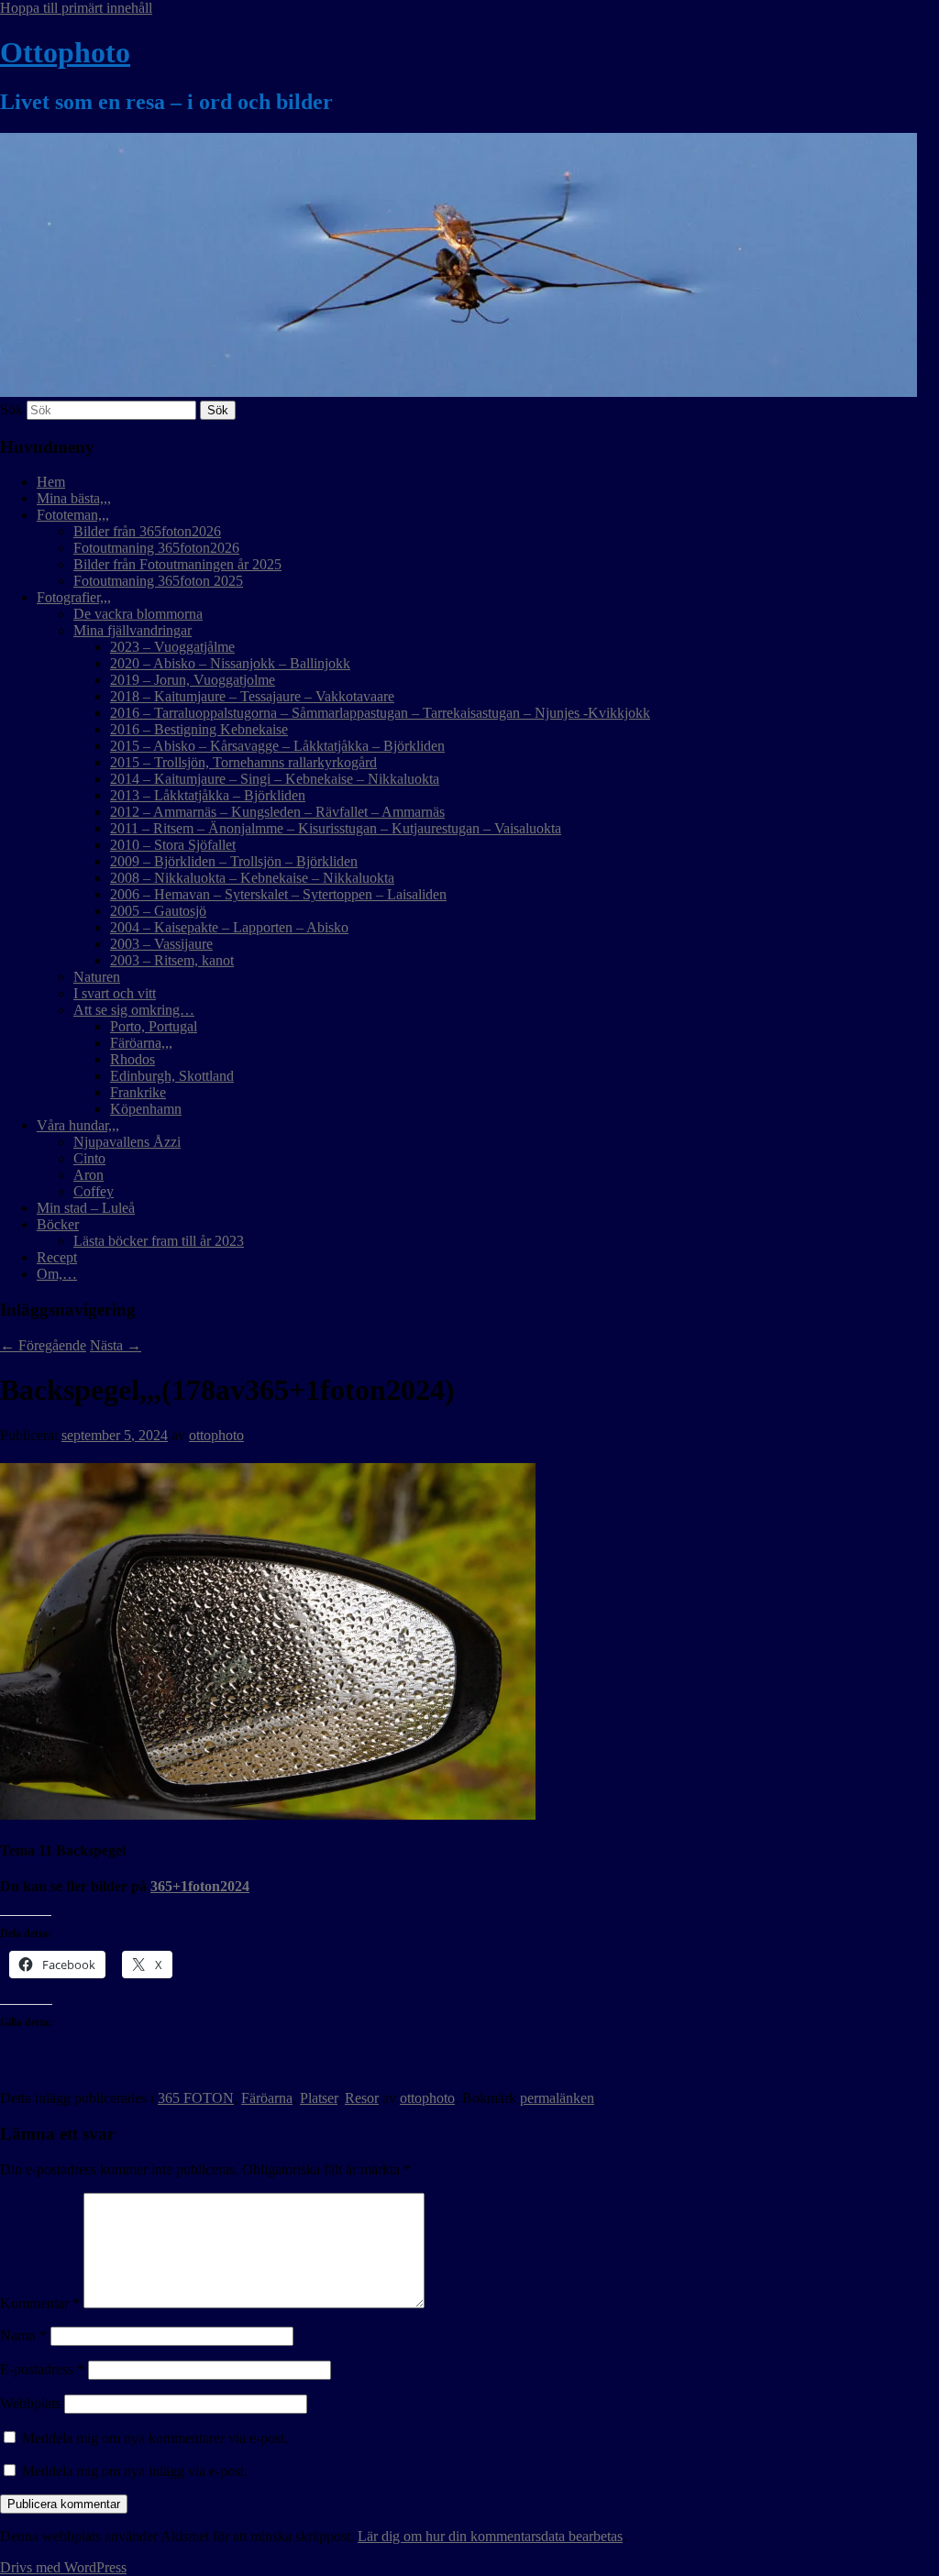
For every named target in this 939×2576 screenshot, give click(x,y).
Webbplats (30, 2403)
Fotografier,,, (74, 597)
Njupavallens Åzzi (127, 1142)
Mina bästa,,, (74, 498)
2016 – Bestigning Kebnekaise (199, 729)
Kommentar (40, 2303)
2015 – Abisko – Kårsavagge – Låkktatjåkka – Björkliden (277, 746)
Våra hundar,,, (78, 1125)
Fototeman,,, (73, 515)
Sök (11, 409)
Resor (362, 2098)
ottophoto (216, 1435)
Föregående (43, 1345)
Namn (23, 2335)
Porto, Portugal (154, 1026)
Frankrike (138, 1092)
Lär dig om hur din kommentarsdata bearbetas (490, 2536)
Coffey (94, 1191)
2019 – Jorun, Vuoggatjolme (193, 680)
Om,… (57, 1274)
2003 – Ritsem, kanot (172, 960)
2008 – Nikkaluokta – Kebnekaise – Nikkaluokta (252, 878)
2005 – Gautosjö (158, 911)
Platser (319, 2098)
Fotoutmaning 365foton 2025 (158, 581)
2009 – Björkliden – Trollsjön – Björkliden (234, 861)
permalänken (557, 2098)
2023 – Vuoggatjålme (172, 647)
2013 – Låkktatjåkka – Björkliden (208, 795)
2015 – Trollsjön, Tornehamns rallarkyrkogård (243, 762)
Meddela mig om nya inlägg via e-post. (135, 2471)
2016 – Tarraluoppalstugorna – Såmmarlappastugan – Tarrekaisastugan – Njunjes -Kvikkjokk (380, 713)
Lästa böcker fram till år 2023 (159, 1241)
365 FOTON (196, 2098)
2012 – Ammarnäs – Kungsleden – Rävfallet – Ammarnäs (277, 812)
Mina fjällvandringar (133, 630)
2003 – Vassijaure (161, 944)
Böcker (58, 1224)
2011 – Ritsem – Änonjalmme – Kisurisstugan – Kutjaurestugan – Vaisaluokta (336, 828)
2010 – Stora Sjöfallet (173, 845)
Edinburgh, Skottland (172, 1076)
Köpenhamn (146, 1109)
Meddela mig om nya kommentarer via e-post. (155, 2438)
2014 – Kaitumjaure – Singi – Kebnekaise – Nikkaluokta (275, 779)
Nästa (116, 1345)
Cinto (89, 1158)
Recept (57, 1257)
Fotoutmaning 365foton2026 (156, 548)
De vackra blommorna (138, 614)
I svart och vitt (115, 993)
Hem (51, 482)
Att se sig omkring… (134, 1010)
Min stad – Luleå (86, 1208)
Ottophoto (65, 52)
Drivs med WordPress (63, 2567)
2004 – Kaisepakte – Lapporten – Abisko (229, 927)
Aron (88, 1175)
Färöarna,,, (141, 1043)
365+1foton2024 (200, 1886)
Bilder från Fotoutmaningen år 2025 (177, 564)
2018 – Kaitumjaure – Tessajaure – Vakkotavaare (252, 696)
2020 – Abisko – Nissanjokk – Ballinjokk (230, 663)
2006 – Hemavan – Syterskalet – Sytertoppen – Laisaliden (278, 894)
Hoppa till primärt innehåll (76, 8)
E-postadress (42, 2369)
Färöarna (267, 2098)
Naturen (97, 977)
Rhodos (133, 1059)
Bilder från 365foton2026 (147, 531)
